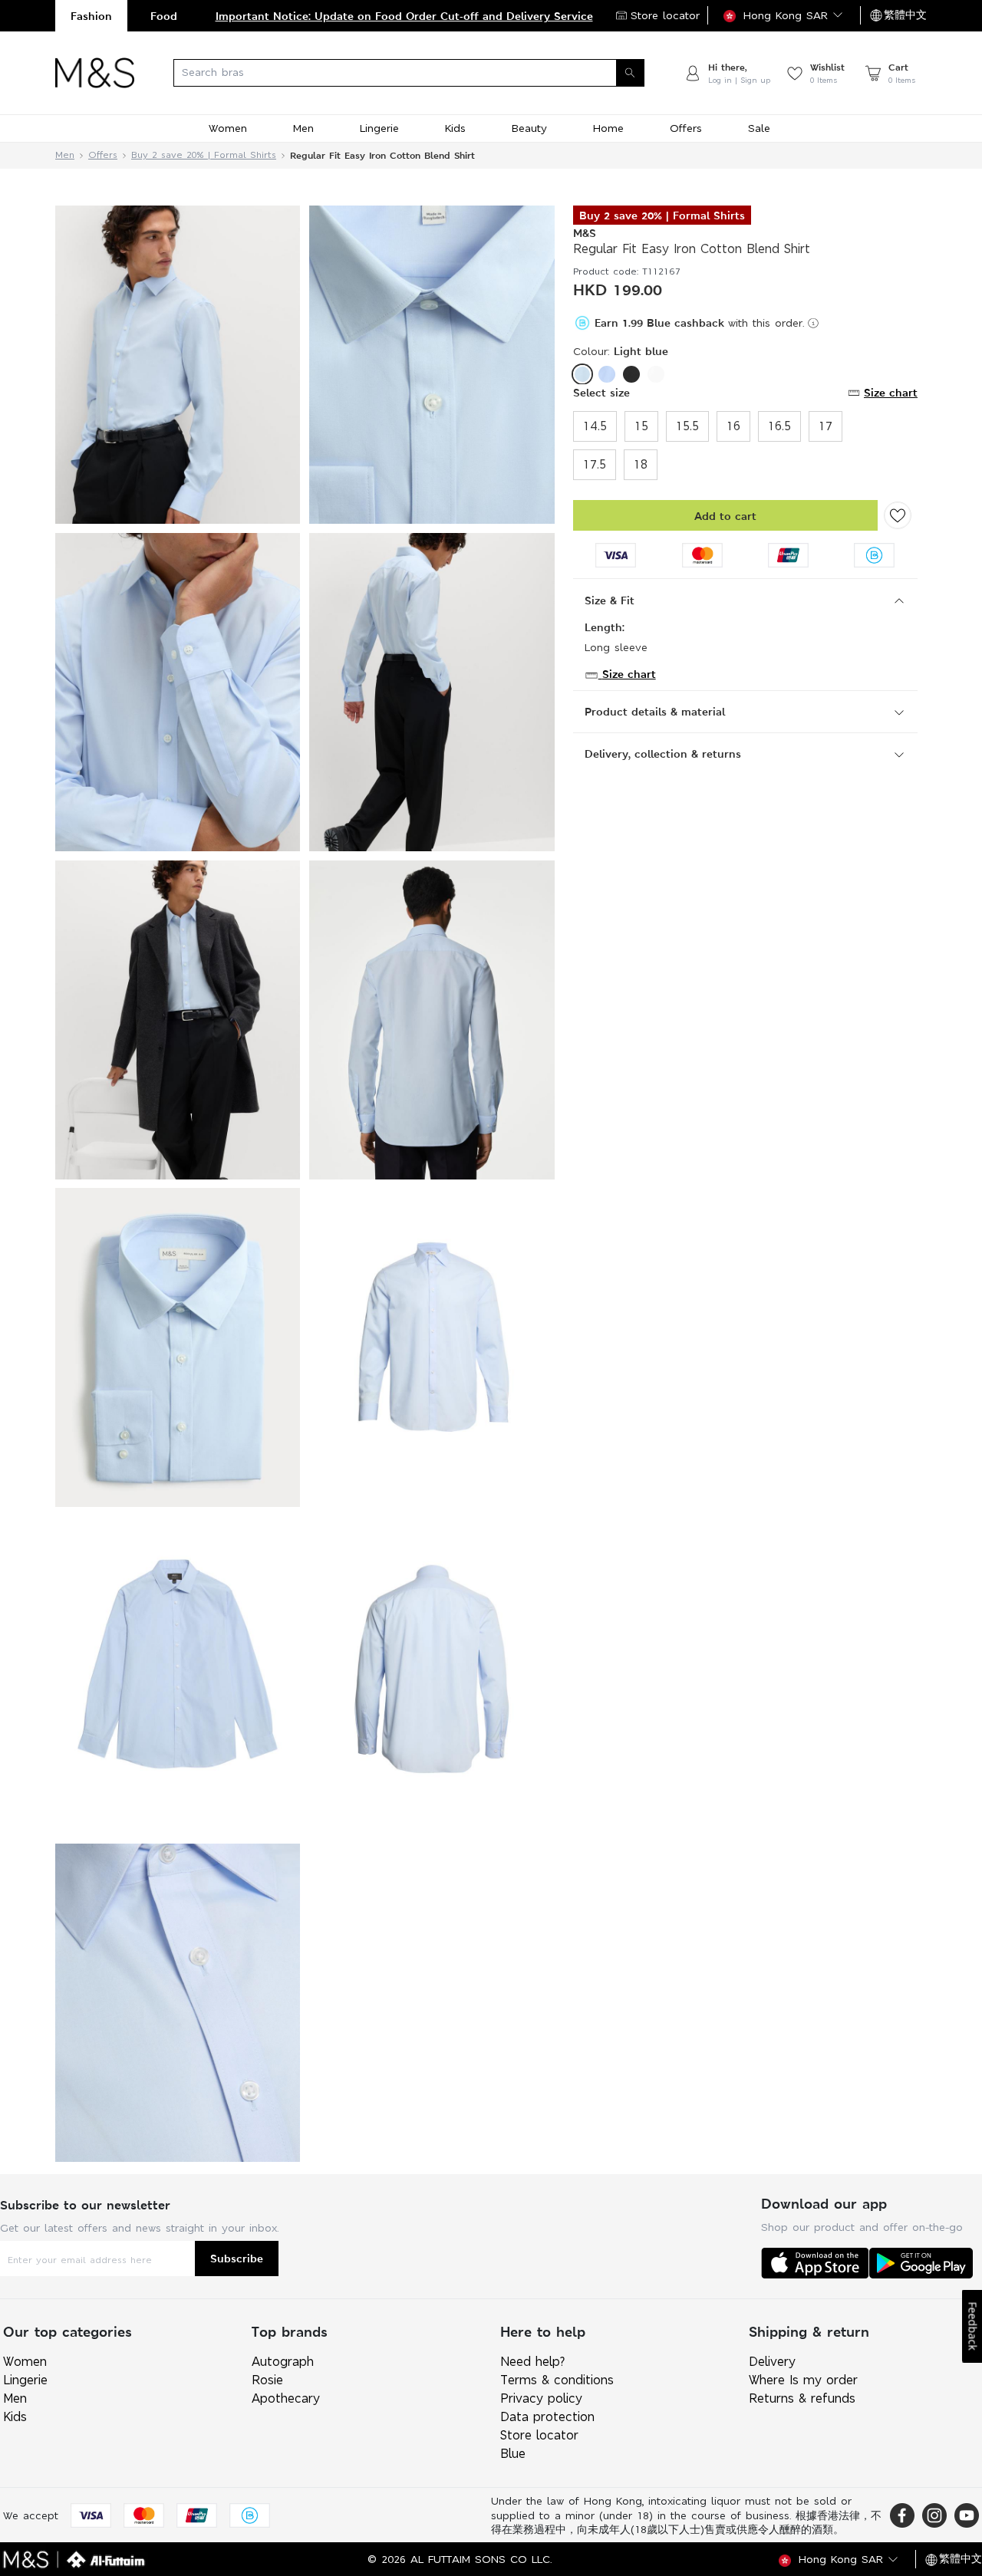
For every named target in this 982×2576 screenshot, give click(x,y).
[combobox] (409, 73)
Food (164, 16)
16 (733, 426)
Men (65, 155)
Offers (103, 155)
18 (641, 464)
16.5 (779, 426)
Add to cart (725, 516)
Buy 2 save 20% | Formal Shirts (204, 155)
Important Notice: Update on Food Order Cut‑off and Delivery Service (404, 16)
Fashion (91, 16)
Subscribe (237, 2258)
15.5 (687, 426)
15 (641, 426)
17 (825, 426)
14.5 (595, 426)
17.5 (595, 464)
